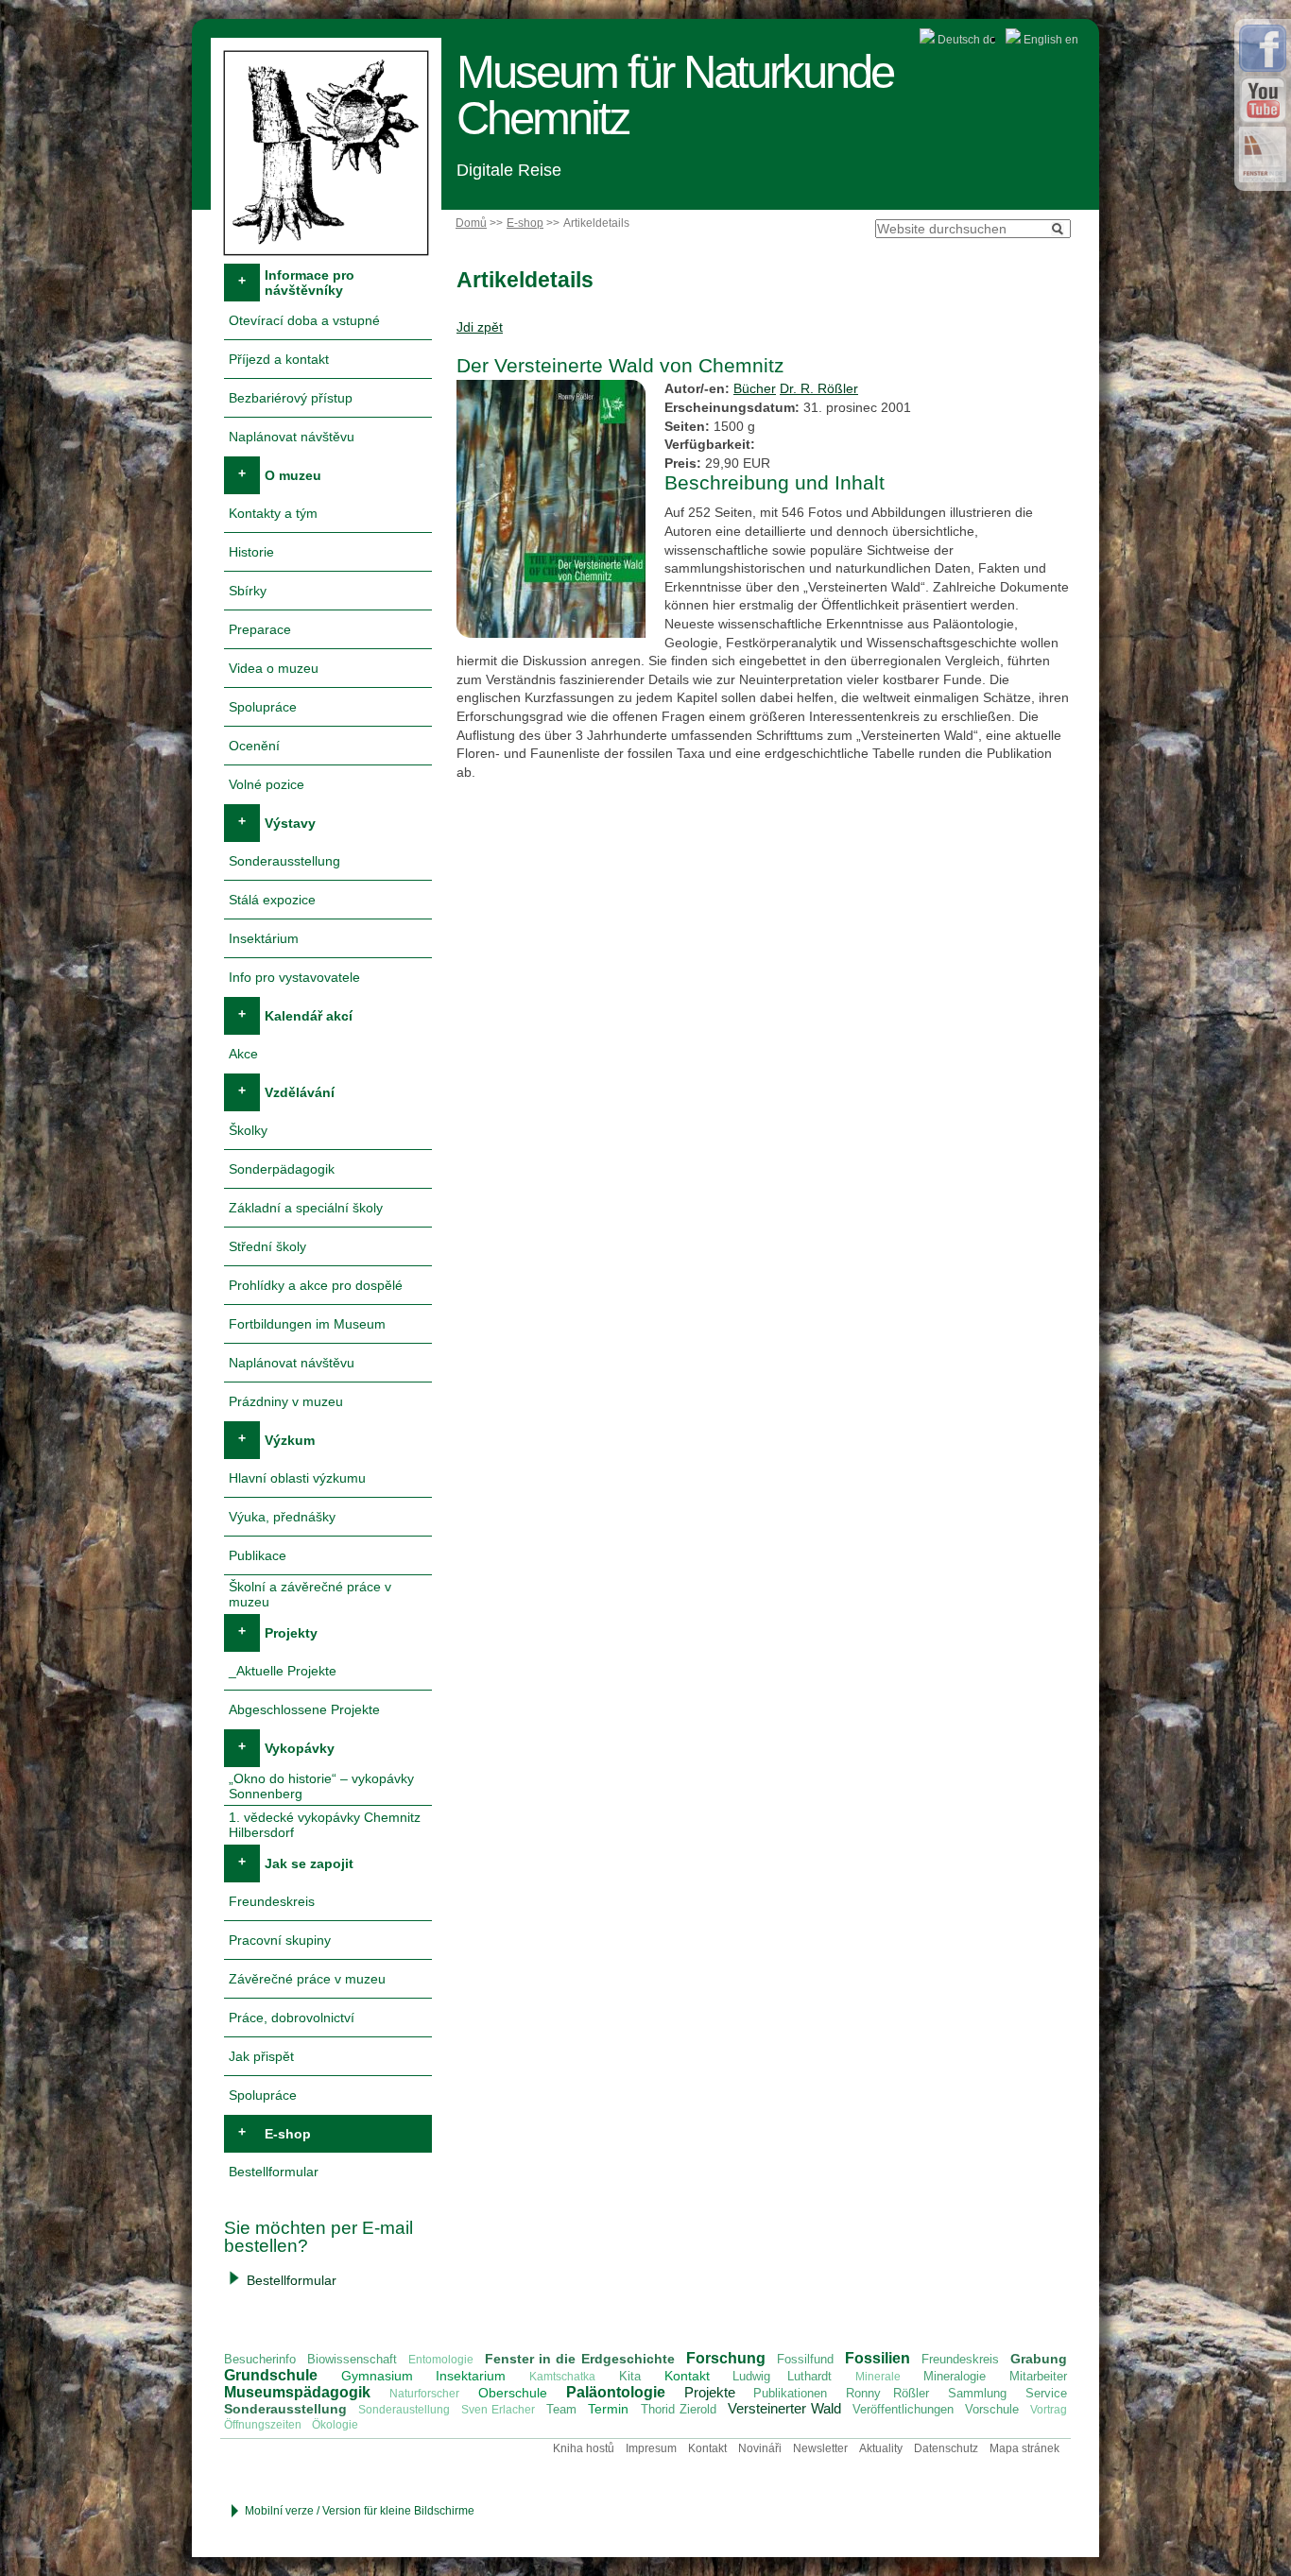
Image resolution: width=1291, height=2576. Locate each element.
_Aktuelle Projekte (283, 1671)
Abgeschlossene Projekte (304, 1709)
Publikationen (790, 2393)
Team (561, 2409)
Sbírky (248, 591)
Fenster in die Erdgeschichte (579, 2359)
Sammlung (977, 2393)
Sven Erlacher (498, 2410)
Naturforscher (424, 2394)
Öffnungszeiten (263, 2425)
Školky (248, 1130)
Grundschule (271, 2375)
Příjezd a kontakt (279, 359)
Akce (243, 1054)
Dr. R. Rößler (819, 388)
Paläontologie (616, 2392)
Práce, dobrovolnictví (292, 2018)
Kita (630, 2376)
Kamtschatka (562, 2377)
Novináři (760, 2448)
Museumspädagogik (297, 2392)
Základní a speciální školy (306, 1208)
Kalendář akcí (309, 1016)
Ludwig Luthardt (782, 2376)
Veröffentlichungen (903, 2409)
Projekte (710, 2392)
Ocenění (254, 746)
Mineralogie (955, 2376)
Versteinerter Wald (784, 2408)
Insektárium (264, 938)
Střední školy (267, 1246)
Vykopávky (300, 1748)
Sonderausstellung (284, 861)
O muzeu (293, 475)
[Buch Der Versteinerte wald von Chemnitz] (553, 638)
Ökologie (335, 2425)
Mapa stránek (1024, 2448)
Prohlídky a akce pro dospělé (316, 1285)
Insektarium (471, 2376)
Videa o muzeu (274, 668)
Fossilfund (805, 2359)
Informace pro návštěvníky (310, 283)
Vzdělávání (300, 1092)
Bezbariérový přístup (291, 398)
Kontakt (687, 2376)
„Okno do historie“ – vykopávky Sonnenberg (321, 1786)
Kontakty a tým (273, 513)
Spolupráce (263, 707)
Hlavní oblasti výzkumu (297, 1478)
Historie (251, 552)
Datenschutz (946, 2448)
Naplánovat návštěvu (292, 437)
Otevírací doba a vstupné (304, 320)
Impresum (651, 2448)
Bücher (755, 388)
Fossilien (878, 2358)
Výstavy (290, 823)
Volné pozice (267, 784)
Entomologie (441, 2360)
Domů (471, 223)
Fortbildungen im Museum (307, 1324)
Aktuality (881, 2448)
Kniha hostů (584, 2448)
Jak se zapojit (309, 1863)
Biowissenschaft (352, 2359)
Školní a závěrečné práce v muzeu (310, 1594)
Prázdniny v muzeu (286, 1401)
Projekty (291, 1633)
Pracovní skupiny (280, 1940)
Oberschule (513, 2393)
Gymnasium (377, 2376)
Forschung (726, 2358)
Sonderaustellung (404, 2410)
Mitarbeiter (1038, 2376)
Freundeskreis (272, 1901)
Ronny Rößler (887, 2393)
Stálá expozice (272, 900)
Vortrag (1049, 2410)
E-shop (525, 223)
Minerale (878, 2377)
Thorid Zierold (679, 2409)
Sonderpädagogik (282, 1169)
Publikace (258, 1555)
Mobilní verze (279, 2511)
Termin (608, 2409)
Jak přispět (261, 2056)
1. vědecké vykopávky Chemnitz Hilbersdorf (325, 1825)
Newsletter (820, 2448)
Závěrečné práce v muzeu (307, 1979)
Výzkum (290, 1440)
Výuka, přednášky (282, 1517)
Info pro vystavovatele (294, 977)
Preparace (260, 629)
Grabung (1039, 2359)
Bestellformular (274, 2172)
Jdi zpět (480, 327)
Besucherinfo (260, 2359)
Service (1046, 2393)
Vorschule (992, 2409)
